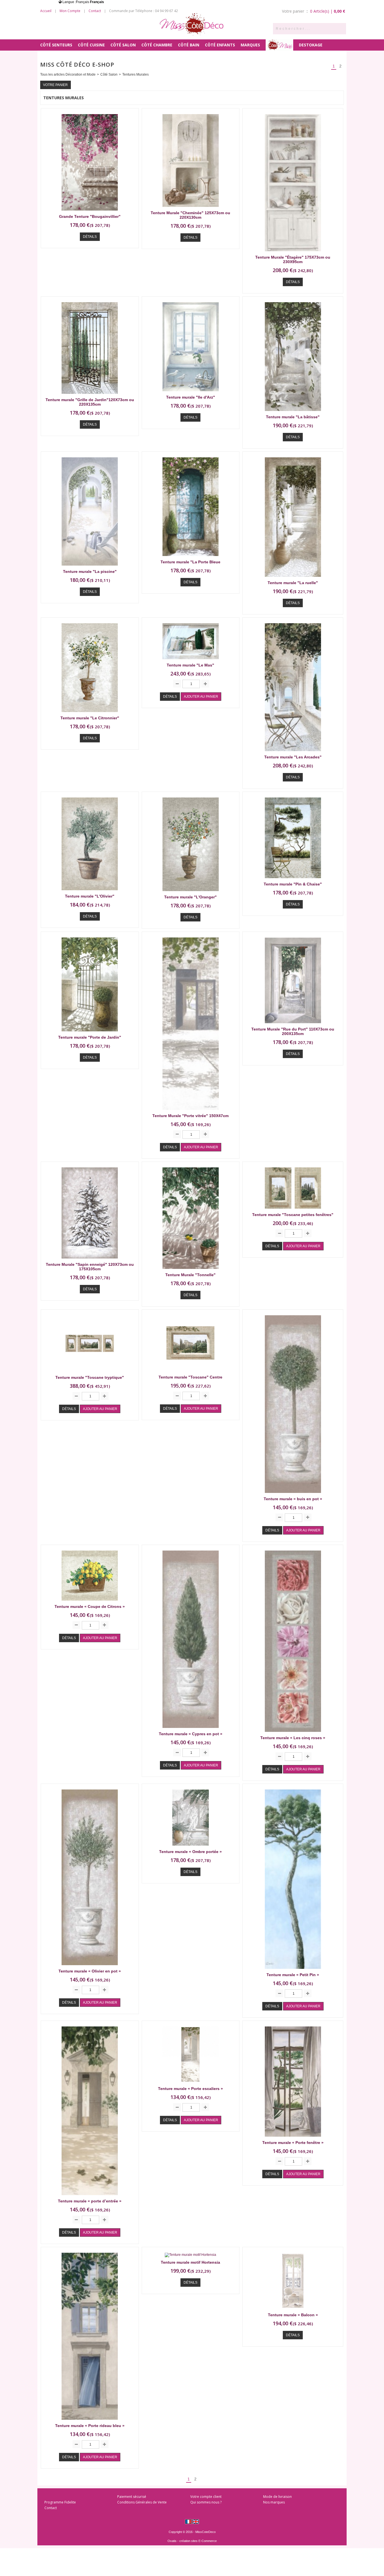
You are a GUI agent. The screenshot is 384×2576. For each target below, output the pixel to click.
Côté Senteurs (56, 45)
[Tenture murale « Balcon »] (293, 2311)
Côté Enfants (220, 45)
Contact (95, 11)
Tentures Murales (135, 74)
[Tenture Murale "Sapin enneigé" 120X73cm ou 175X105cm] (90, 1260)
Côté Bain (189, 45)
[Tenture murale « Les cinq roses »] (293, 1734)
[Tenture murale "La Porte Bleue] (191, 558)
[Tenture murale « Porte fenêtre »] (293, 2138)
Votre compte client (206, 2497)
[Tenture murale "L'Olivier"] (90, 892)
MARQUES (250, 45)
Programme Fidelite (60, 2502)
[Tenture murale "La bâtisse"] (293, 413)
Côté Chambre (157, 45)
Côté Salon (123, 45)
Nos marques (274, 2502)
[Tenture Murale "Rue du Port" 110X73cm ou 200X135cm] (293, 1025)
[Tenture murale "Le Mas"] (191, 661)
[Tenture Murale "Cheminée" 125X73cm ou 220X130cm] (191, 209)
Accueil (46, 11)
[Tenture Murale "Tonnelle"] (191, 1271)
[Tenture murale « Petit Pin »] (293, 1971)
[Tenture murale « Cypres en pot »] (191, 1730)
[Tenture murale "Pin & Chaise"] (293, 880)
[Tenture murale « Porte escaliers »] (191, 2084)
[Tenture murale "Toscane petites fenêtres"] (293, 1210)
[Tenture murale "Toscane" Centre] (191, 1373)
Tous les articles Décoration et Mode (68, 74)
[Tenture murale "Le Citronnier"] (90, 714)
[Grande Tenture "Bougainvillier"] (90, 212)
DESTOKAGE (311, 45)
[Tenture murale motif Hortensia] (190, 2255)
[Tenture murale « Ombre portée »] (191, 1847)
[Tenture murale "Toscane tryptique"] (90, 1373)
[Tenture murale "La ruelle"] (293, 579)
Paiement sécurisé (132, 2497)
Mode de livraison (277, 2497)
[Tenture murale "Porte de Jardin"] (90, 1033)
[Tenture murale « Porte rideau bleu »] (90, 2421)
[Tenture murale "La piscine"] (90, 567)
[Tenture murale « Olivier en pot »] (90, 1967)
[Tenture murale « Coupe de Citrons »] (90, 1602)
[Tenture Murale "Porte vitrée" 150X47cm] (191, 1111)
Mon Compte (70, 11)
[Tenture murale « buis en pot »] (293, 1495)
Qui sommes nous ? (206, 2502)
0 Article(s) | (328, 11)
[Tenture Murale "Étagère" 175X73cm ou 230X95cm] (293, 253)
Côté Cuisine (91, 45)
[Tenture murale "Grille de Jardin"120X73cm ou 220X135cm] (90, 396)
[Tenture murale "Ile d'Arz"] (191, 393)
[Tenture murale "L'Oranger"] (191, 893)
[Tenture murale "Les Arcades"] (293, 753)
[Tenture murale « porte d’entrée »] (90, 2197)
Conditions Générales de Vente (142, 2502)
